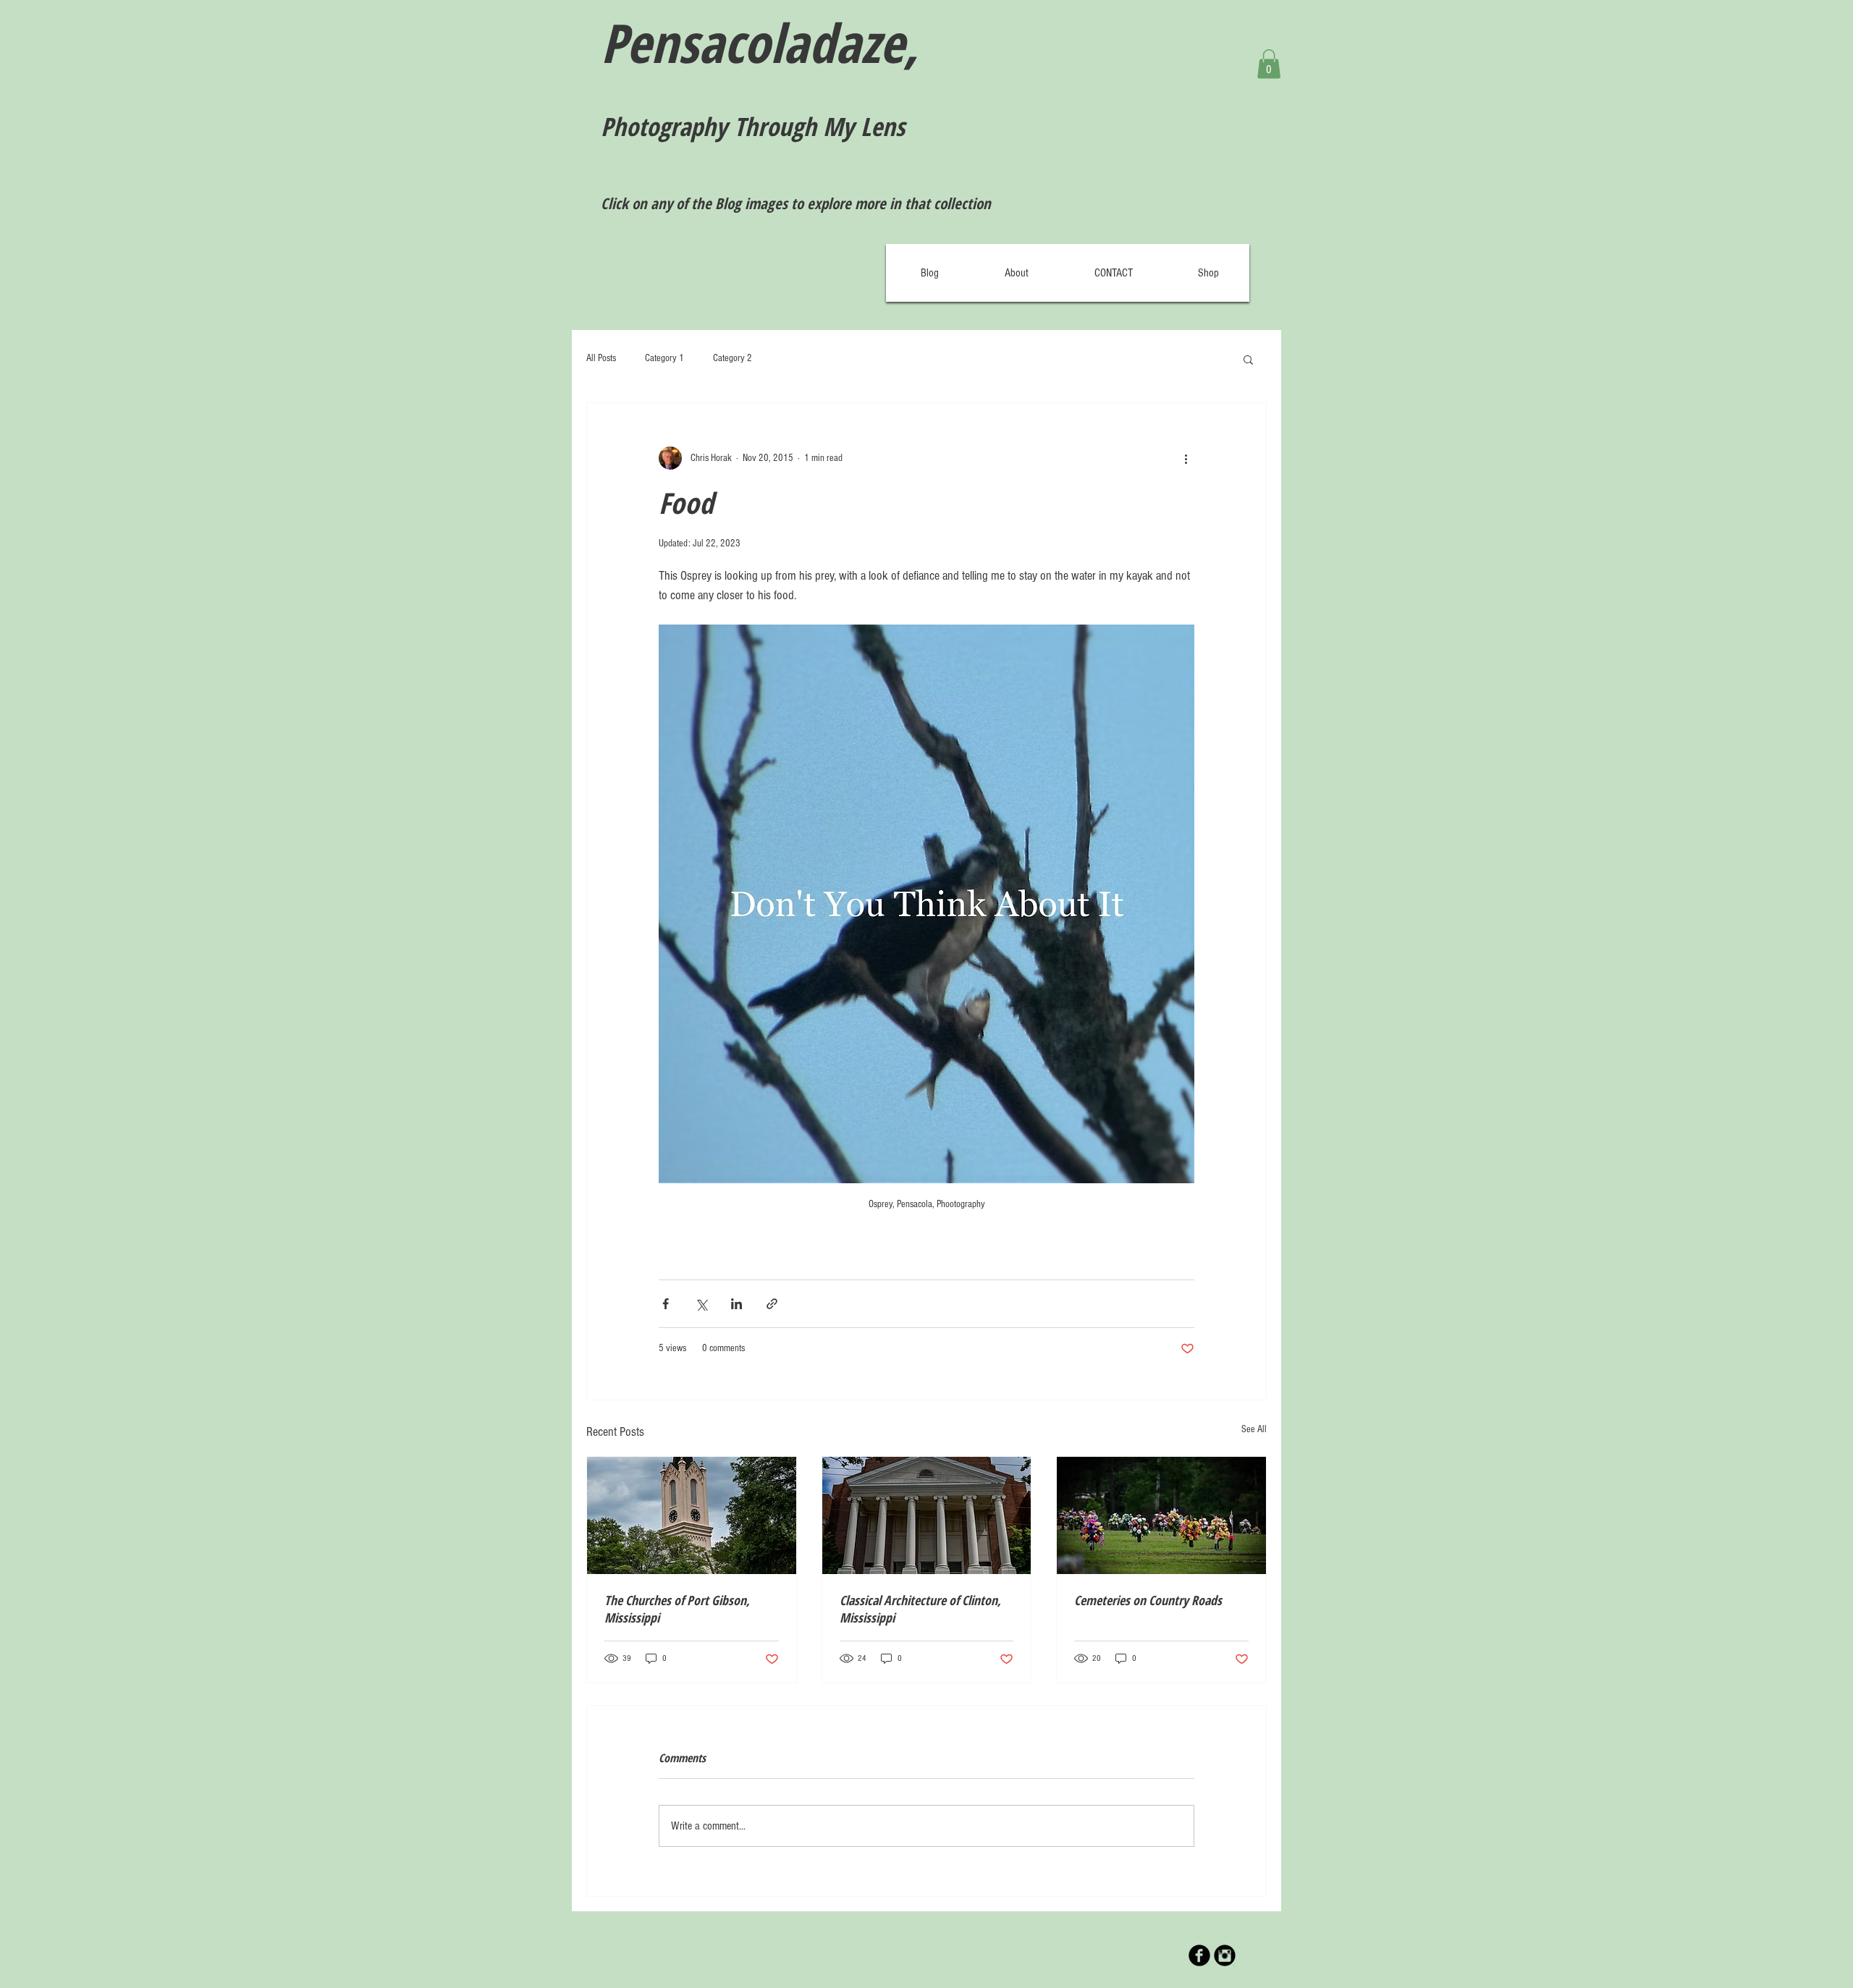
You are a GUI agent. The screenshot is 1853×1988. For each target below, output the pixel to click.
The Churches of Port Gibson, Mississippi (677, 1609)
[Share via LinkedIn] (736, 1304)
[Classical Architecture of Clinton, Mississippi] (927, 1515)
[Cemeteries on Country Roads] (1161, 1515)
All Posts (601, 358)
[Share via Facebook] (666, 1304)
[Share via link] (772, 1304)
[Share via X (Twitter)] (701, 1304)
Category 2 (733, 358)
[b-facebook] (1199, 1955)
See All (1254, 1429)
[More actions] (1186, 458)
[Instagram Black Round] (1225, 1955)
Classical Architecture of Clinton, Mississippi (920, 1609)
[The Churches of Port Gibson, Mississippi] (692, 1515)
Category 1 (664, 358)
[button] (1269, 64)
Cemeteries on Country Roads (1148, 1600)
